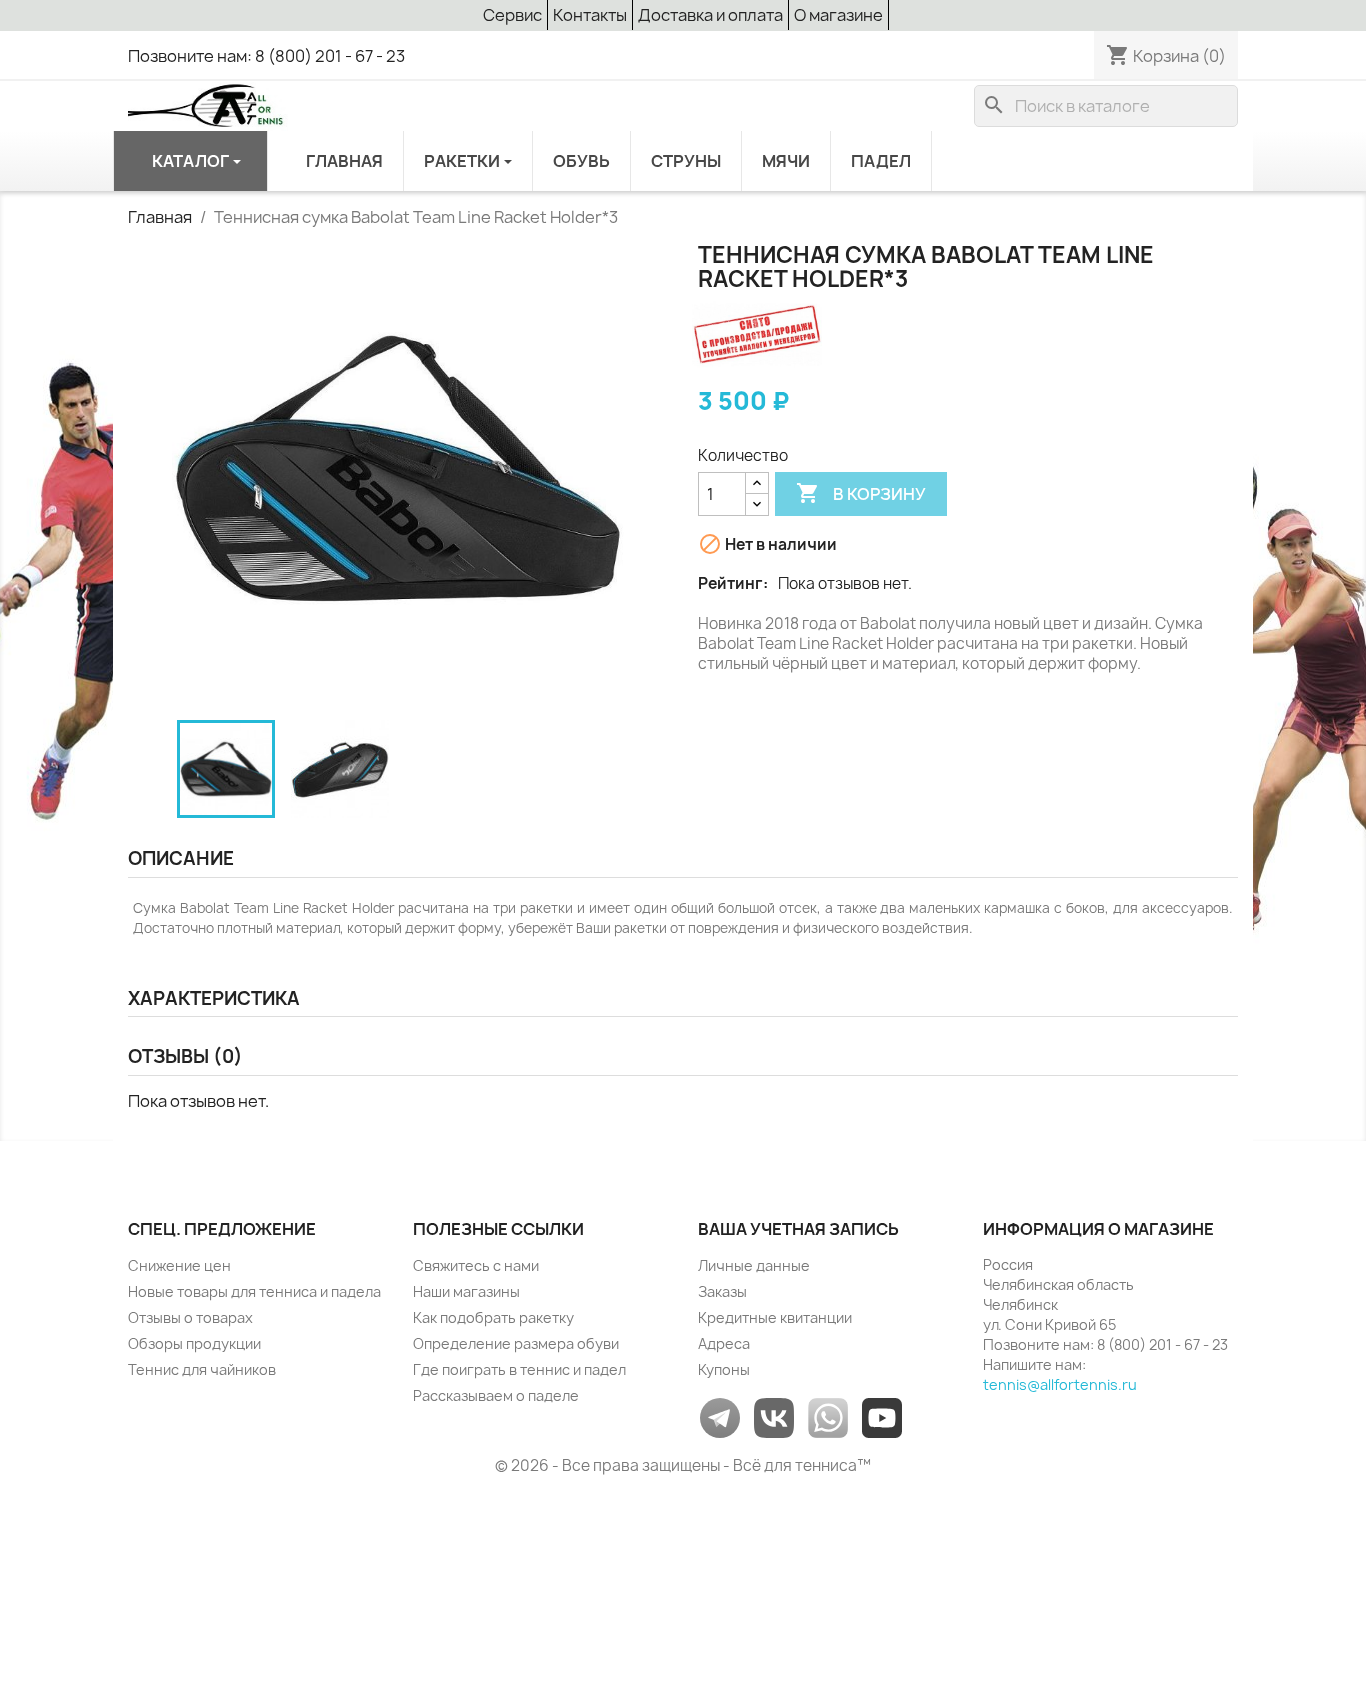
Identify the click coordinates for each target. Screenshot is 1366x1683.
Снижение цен (179, 1265)
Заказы (722, 1291)
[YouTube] (882, 1416)
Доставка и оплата (710, 15)
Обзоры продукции (194, 1343)
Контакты (590, 15)
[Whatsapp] (828, 1416)
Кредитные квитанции (775, 1317)
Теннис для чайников (202, 1369)
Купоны (724, 1369)
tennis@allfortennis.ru (1060, 1384)
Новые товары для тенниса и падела (254, 1291)
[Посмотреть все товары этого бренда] (757, 333)
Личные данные (754, 1265)
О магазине (838, 15)
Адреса (724, 1343)
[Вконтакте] (774, 1416)
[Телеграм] (720, 1416)
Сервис (512, 15)
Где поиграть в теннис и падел (519, 1369)
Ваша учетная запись (798, 1229)
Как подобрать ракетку (493, 1317)
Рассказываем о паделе (496, 1395)
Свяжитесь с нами (476, 1265)
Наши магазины (466, 1291)
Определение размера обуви (516, 1343)
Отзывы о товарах (190, 1317)
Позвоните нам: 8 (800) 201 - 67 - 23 (266, 56)
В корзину (861, 493)
